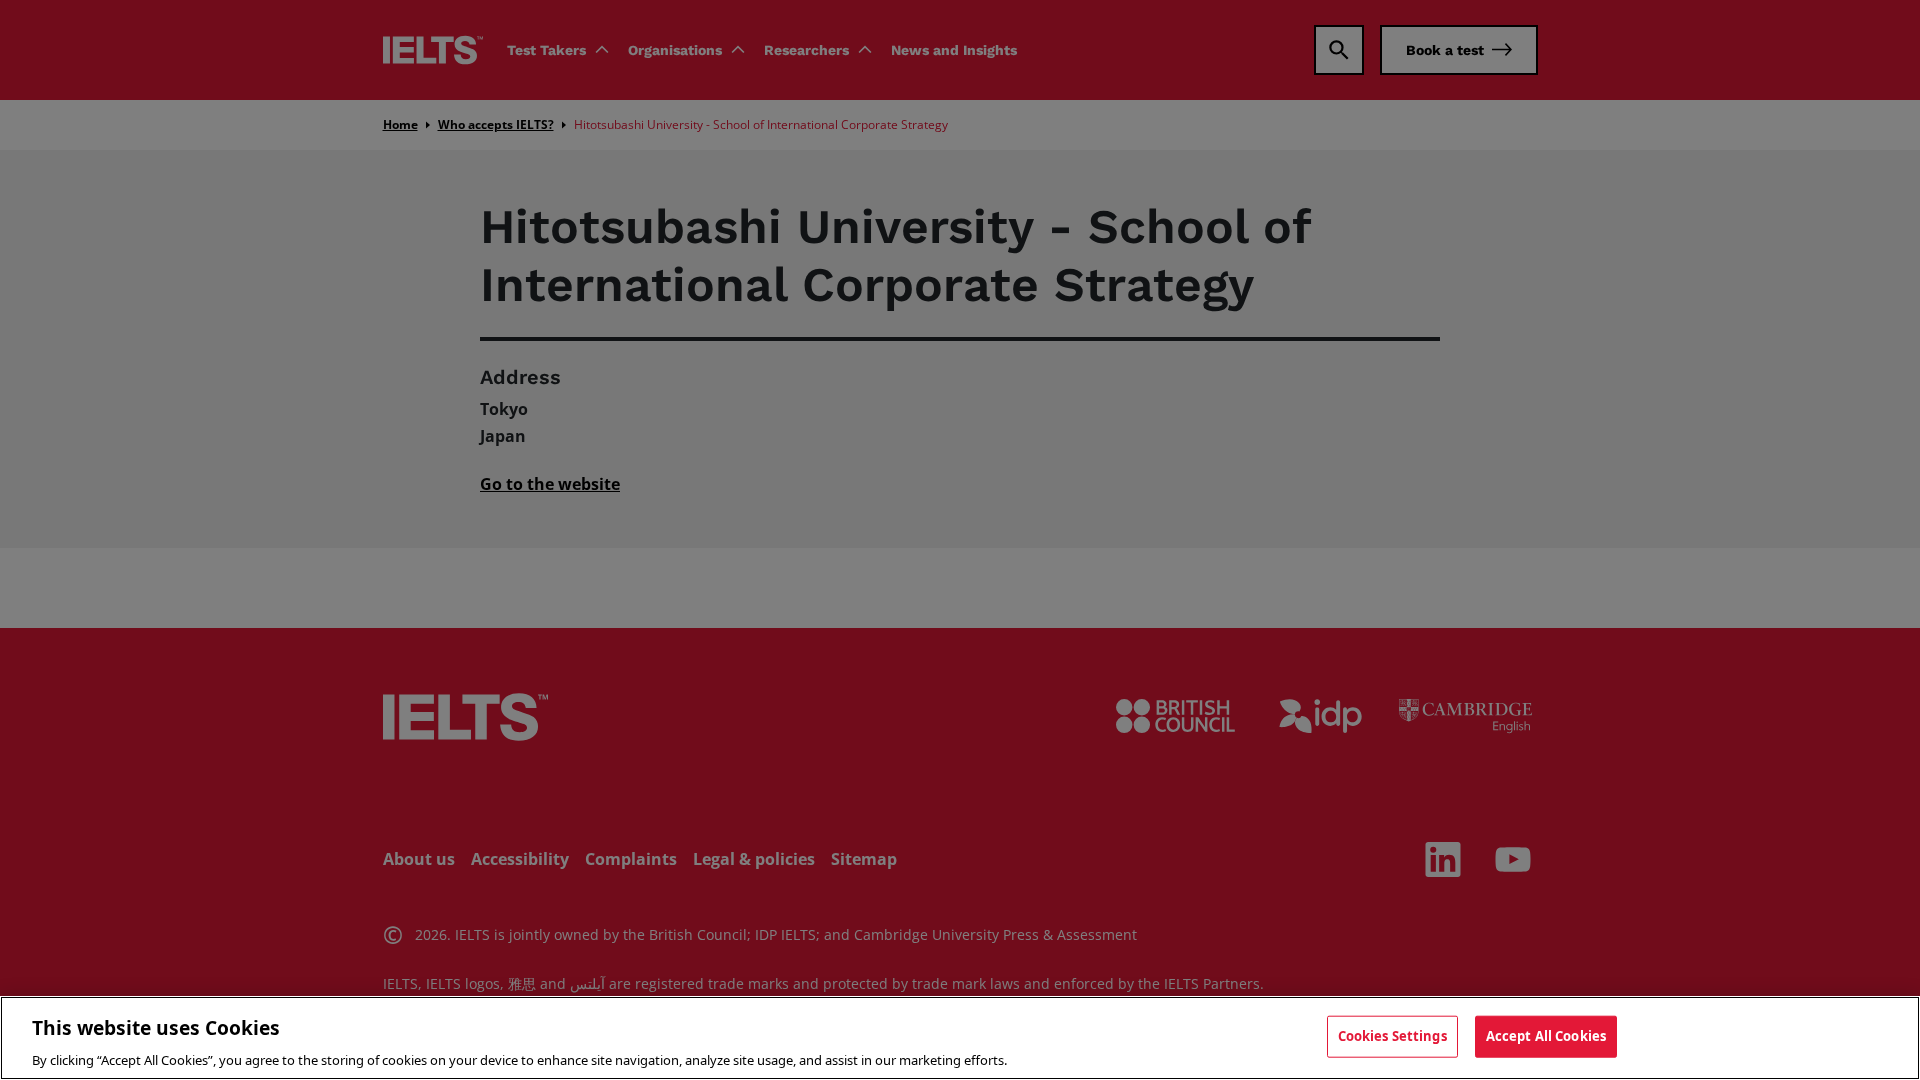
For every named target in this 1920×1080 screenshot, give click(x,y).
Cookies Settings (1392, 1035)
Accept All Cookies (1546, 1035)
